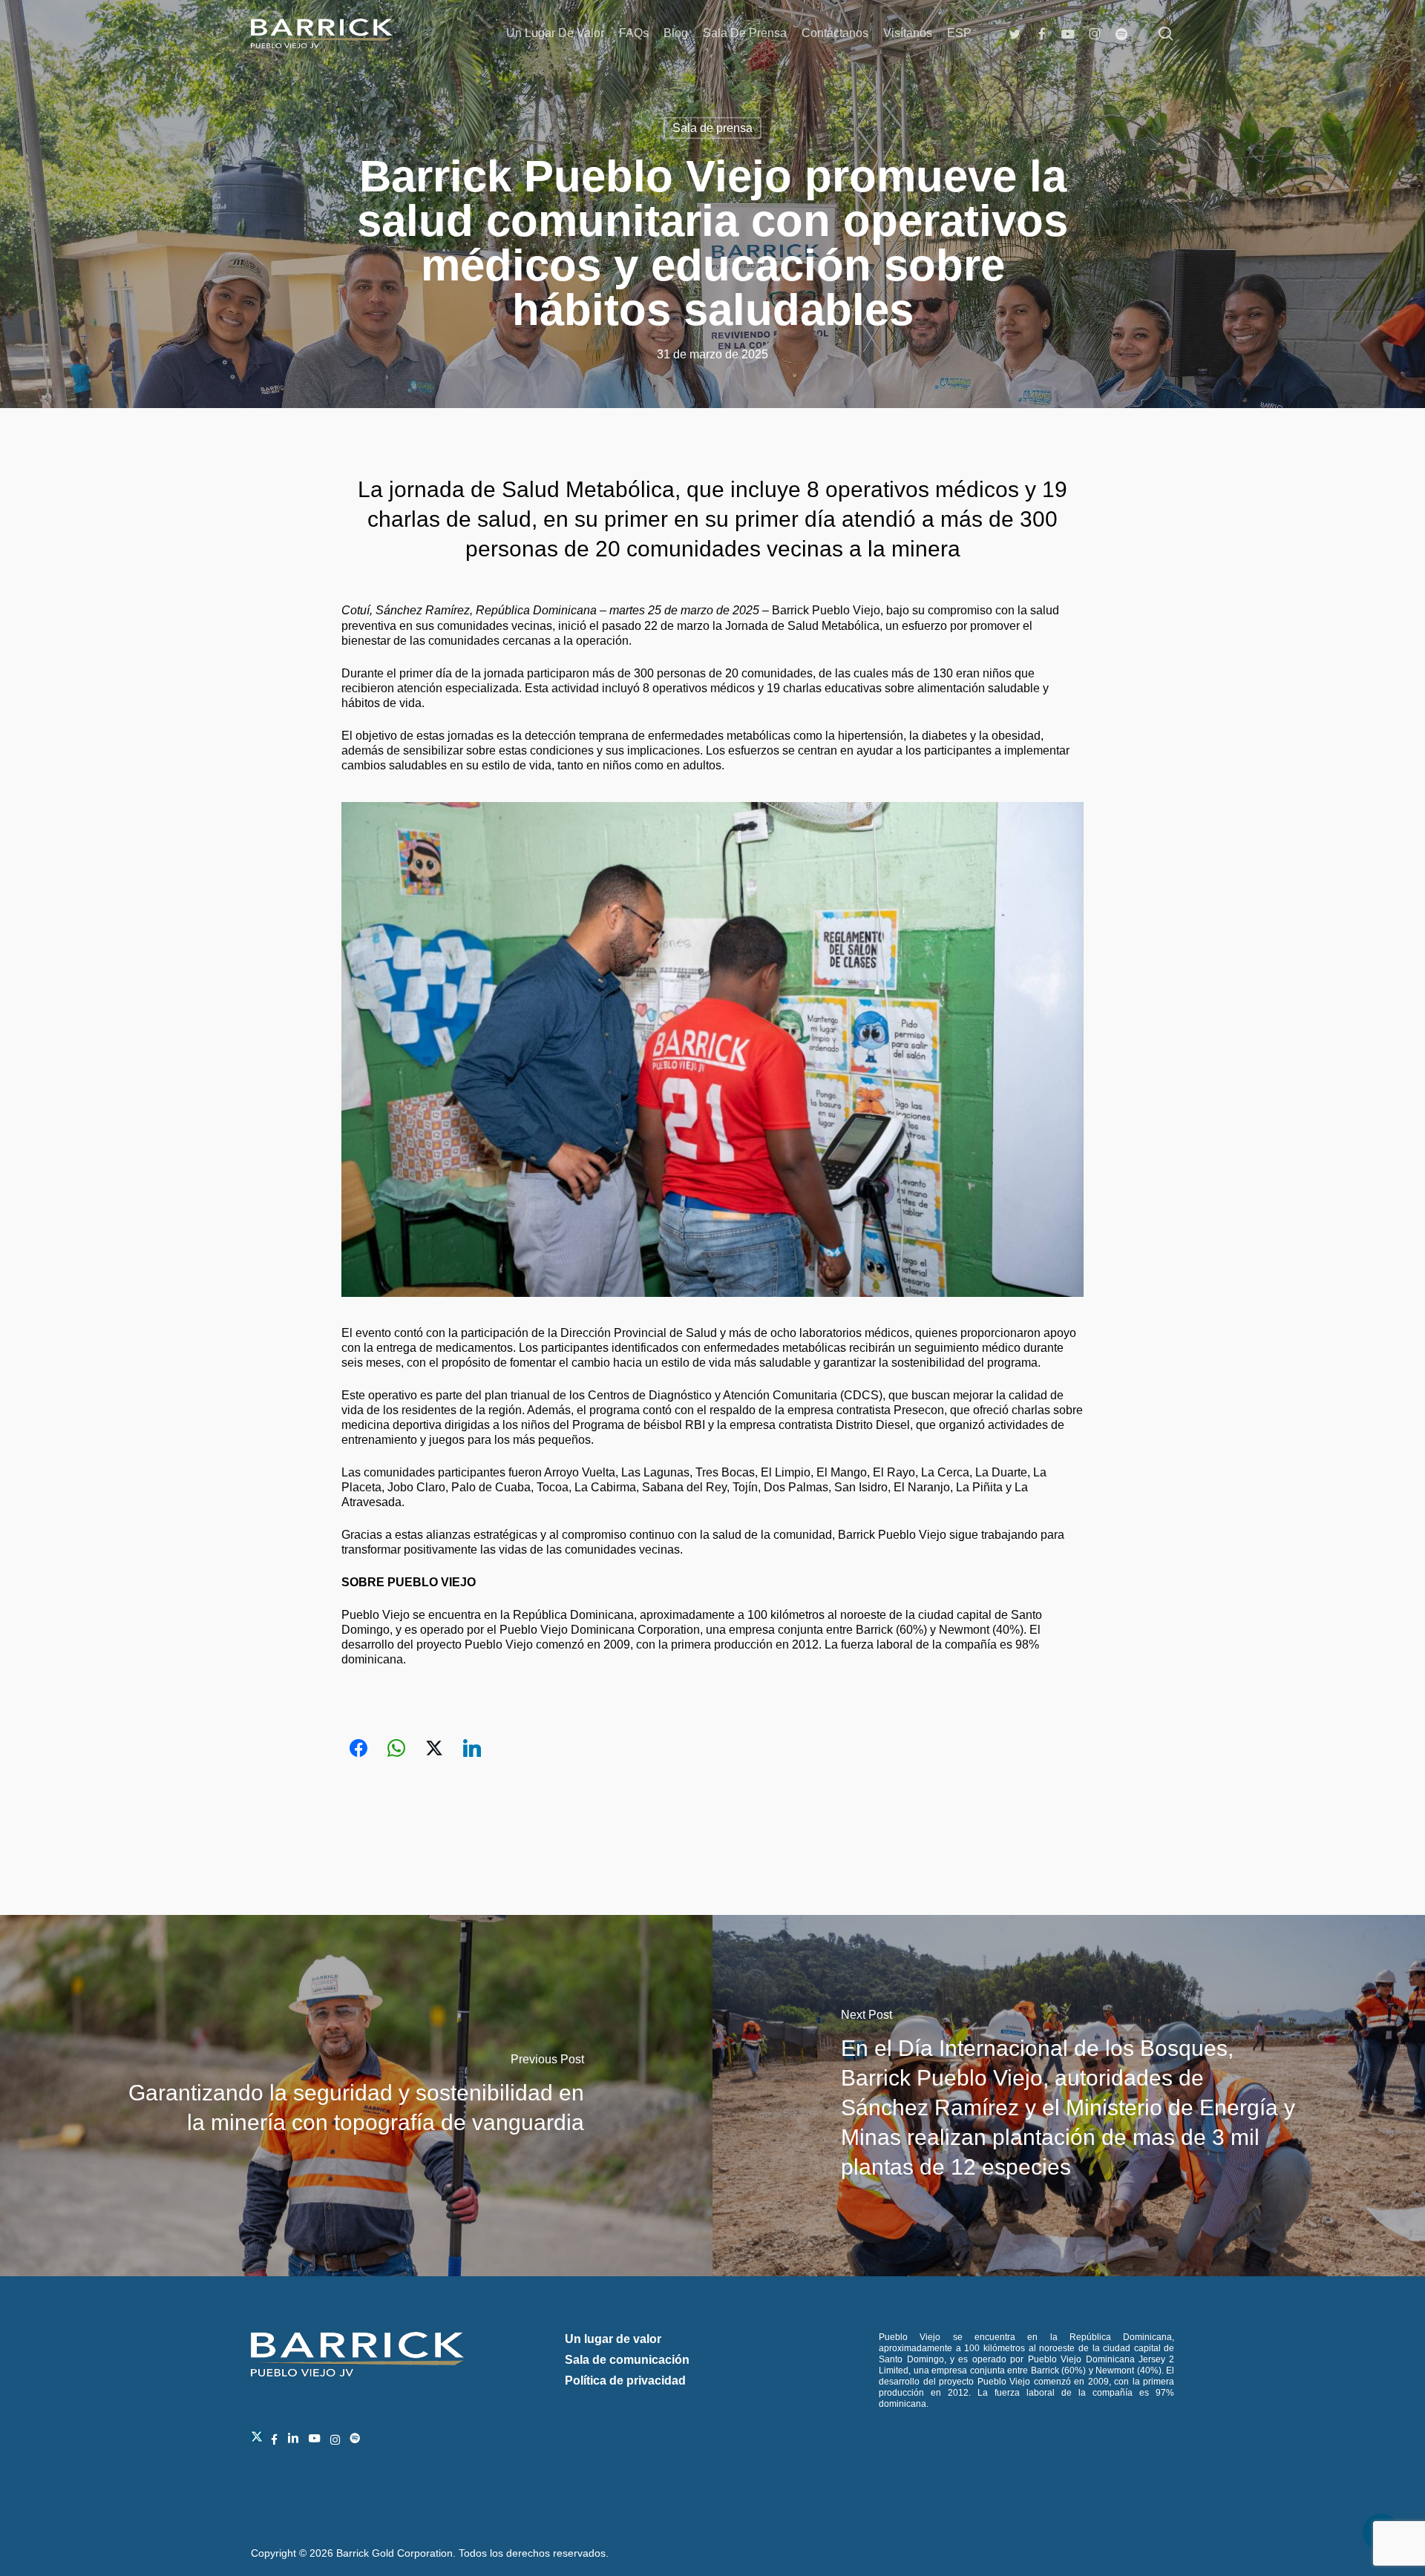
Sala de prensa (712, 128)
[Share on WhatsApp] (396, 1748)
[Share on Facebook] (358, 1748)
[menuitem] (959, 33)
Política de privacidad (625, 2380)
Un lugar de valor (613, 2339)
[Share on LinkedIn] (472, 1748)
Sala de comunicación (627, 2360)
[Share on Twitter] (434, 1748)
